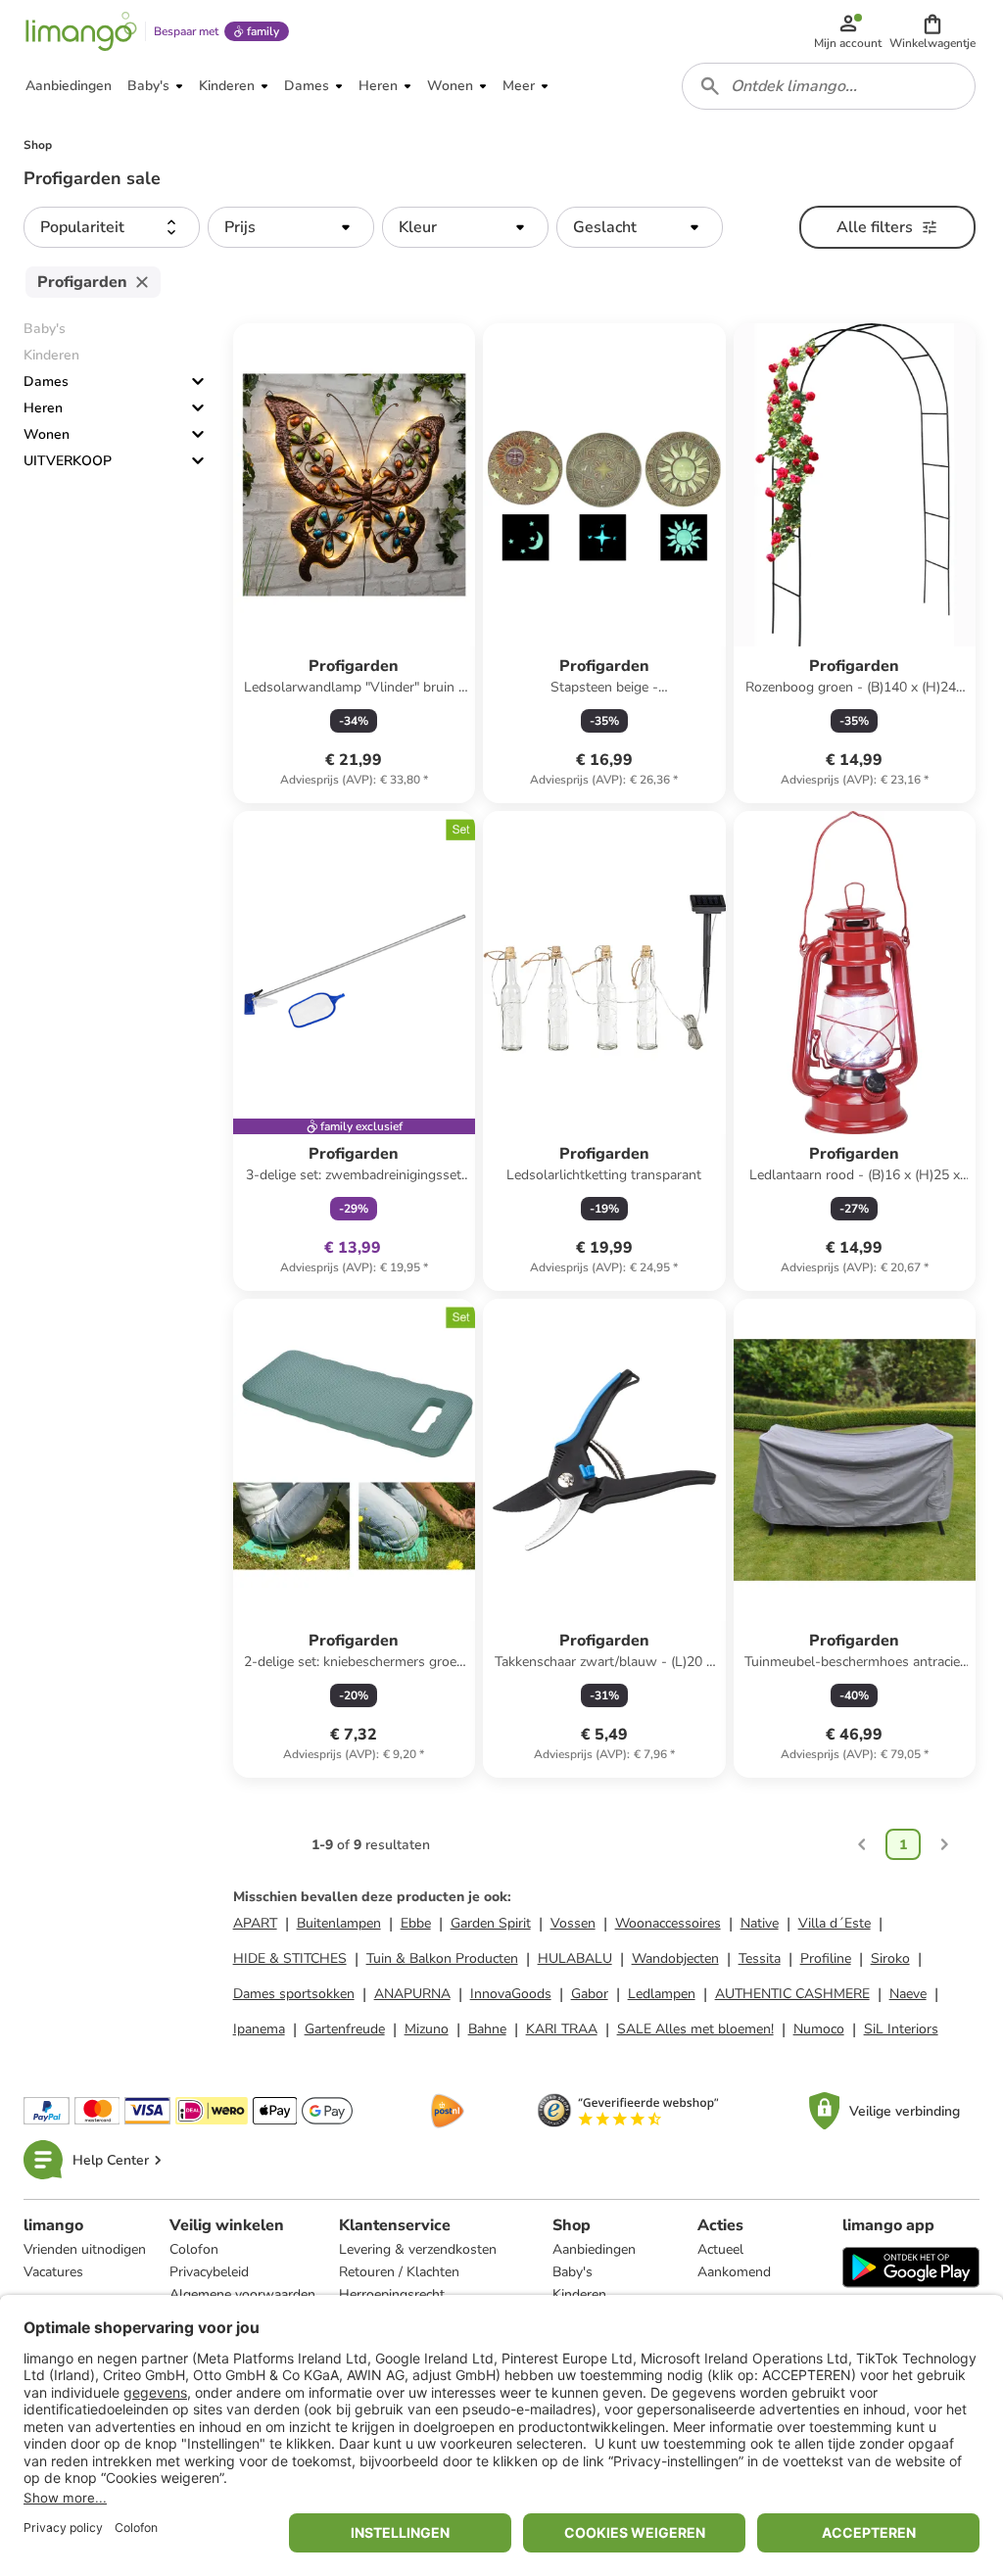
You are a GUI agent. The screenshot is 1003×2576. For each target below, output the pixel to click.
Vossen (573, 1923)
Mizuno (427, 2029)
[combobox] (829, 86)
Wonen (47, 434)
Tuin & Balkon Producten (442, 1958)
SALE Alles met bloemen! (695, 2029)
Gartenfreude (345, 2029)
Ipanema (259, 2029)
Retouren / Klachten (399, 2272)
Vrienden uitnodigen (85, 2249)
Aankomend (734, 2272)
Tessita (760, 1958)
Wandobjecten (675, 1958)
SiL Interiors (901, 2029)
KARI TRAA (562, 2029)
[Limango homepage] (81, 31)
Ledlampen (662, 1994)
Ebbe (416, 1923)
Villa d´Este (835, 1923)
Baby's (573, 2272)
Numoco (819, 2029)
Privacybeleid (209, 2272)
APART (255, 1923)
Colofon (194, 2249)
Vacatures (53, 2272)
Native (760, 1923)
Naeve (908, 1994)
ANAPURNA (412, 1994)
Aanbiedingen (594, 2249)
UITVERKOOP (68, 461)
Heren (43, 408)
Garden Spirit (491, 1923)
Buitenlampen (339, 1923)
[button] (932, 31)
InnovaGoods (511, 1994)
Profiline (826, 1958)
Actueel (720, 2249)
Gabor (590, 1994)
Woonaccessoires (668, 1923)
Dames (46, 382)
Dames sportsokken (294, 1994)
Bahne (487, 2029)
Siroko (890, 1958)
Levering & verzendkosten (418, 2249)
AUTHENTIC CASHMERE (792, 1994)
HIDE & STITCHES (290, 1958)
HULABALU (575, 1958)
